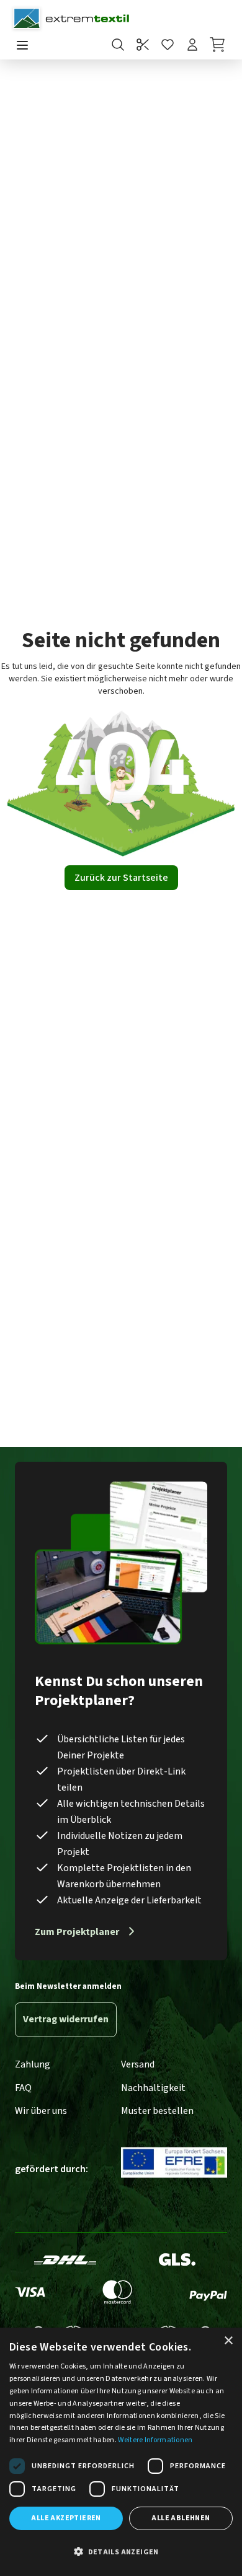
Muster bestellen (157, 2111)
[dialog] (121, 2452)
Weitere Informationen (155, 2440)
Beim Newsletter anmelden (68, 1986)
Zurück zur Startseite (121, 878)
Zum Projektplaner (77, 1932)
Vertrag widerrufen (66, 2019)
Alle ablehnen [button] (181, 2518)
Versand (138, 2064)
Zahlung (33, 2064)
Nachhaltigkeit (153, 2088)
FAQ (23, 2088)
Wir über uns (41, 2111)
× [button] (228, 2341)
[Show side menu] (22, 46)
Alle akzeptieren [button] (66, 2518)
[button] (121, 2552)
